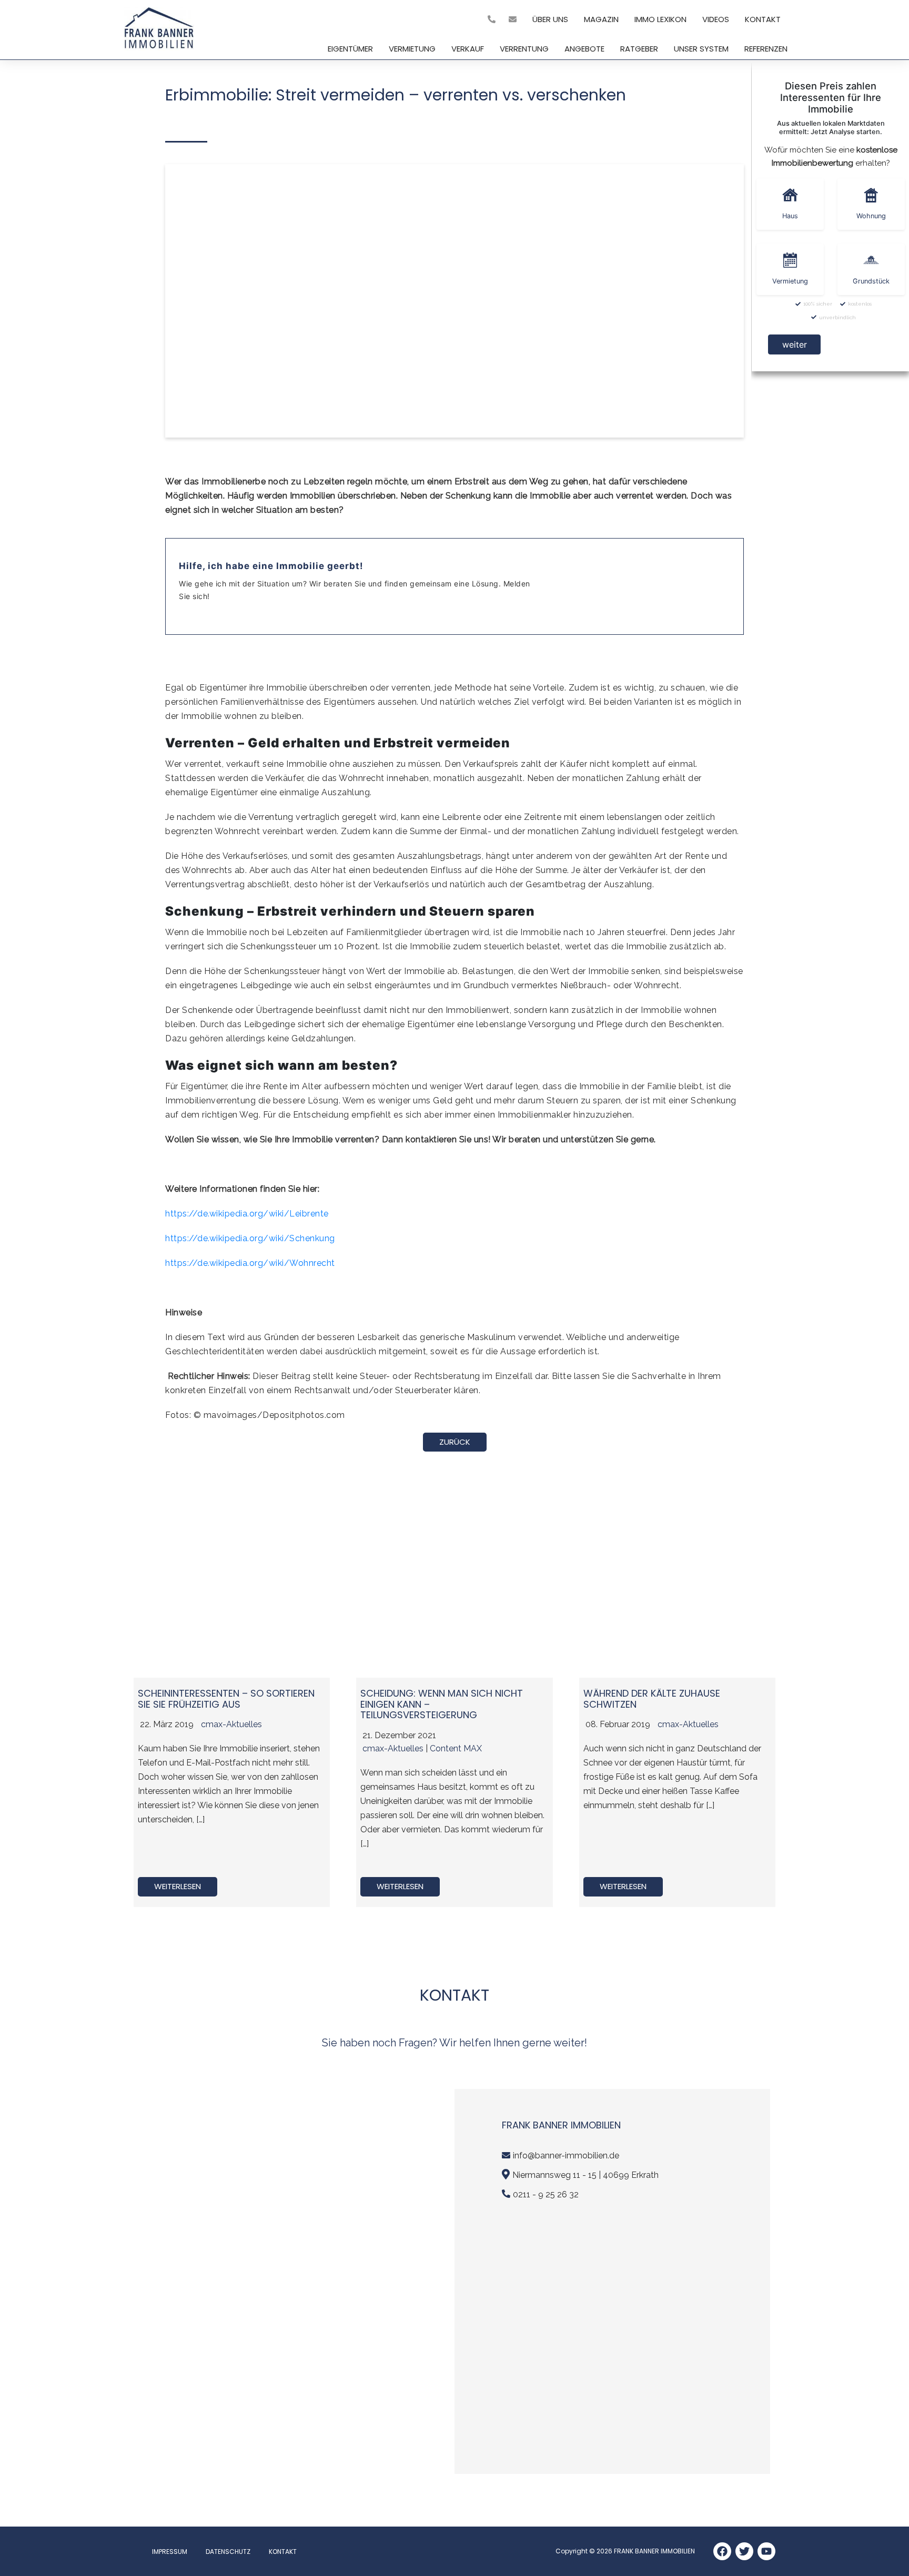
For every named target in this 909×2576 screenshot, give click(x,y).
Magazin (601, 19)
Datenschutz (228, 2552)
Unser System (701, 49)
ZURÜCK (455, 1442)
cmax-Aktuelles (231, 1724)
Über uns (550, 19)
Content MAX (456, 1748)
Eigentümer (350, 49)
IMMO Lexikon (660, 19)
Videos (716, 19)
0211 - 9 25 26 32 (546, 2194)
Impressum (170, 2552)
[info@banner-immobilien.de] (514, 19)
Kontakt (763, 19)
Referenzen (766, 49)
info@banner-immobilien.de (566, 2156)
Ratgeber (639, 49)
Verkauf (468, 49)
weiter (795, 344)
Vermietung (412, 49)
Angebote (584, 49)
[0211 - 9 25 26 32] (493, 19)
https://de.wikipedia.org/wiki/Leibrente (247, 1214)
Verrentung (524, 49)
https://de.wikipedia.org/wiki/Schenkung (250, 1238)
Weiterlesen (178, 1886)
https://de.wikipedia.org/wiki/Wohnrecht (250, 1263)
